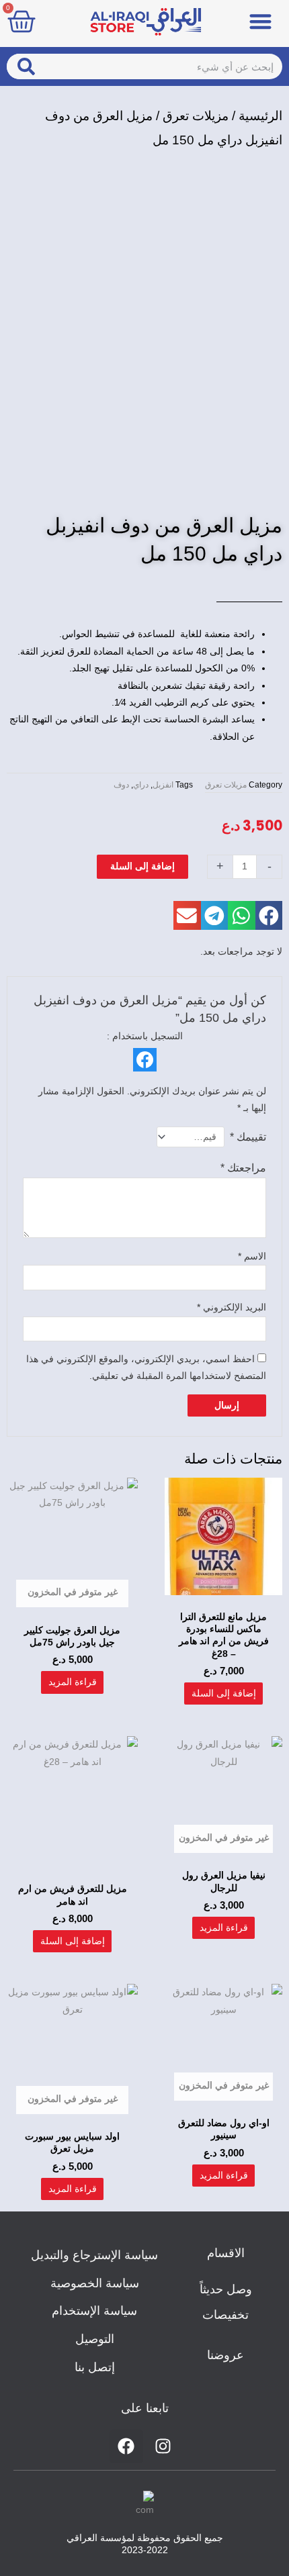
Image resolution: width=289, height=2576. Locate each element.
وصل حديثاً (226, 2289)
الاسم (252, 1256)
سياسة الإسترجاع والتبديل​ (94, 2255)
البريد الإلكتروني (232, 1307)
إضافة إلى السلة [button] (224, 1693)
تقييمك (248, 1137)
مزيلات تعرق (196, 116)
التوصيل (95, 2339)
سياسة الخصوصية (95, 2283)
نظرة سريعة (223, 1593)
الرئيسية (260, 116)
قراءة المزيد (73, 1682)
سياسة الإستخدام (94, 2311)
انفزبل (163, 785)
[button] (260, 21)
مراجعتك (243, 1167)
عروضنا (225, 2355)
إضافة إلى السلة (142, 866)
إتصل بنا (95, 2367)
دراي (141, 785)
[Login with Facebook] (145, 1060)
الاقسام (226, 2253)
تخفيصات (225, 2315)
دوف (121, 785)
